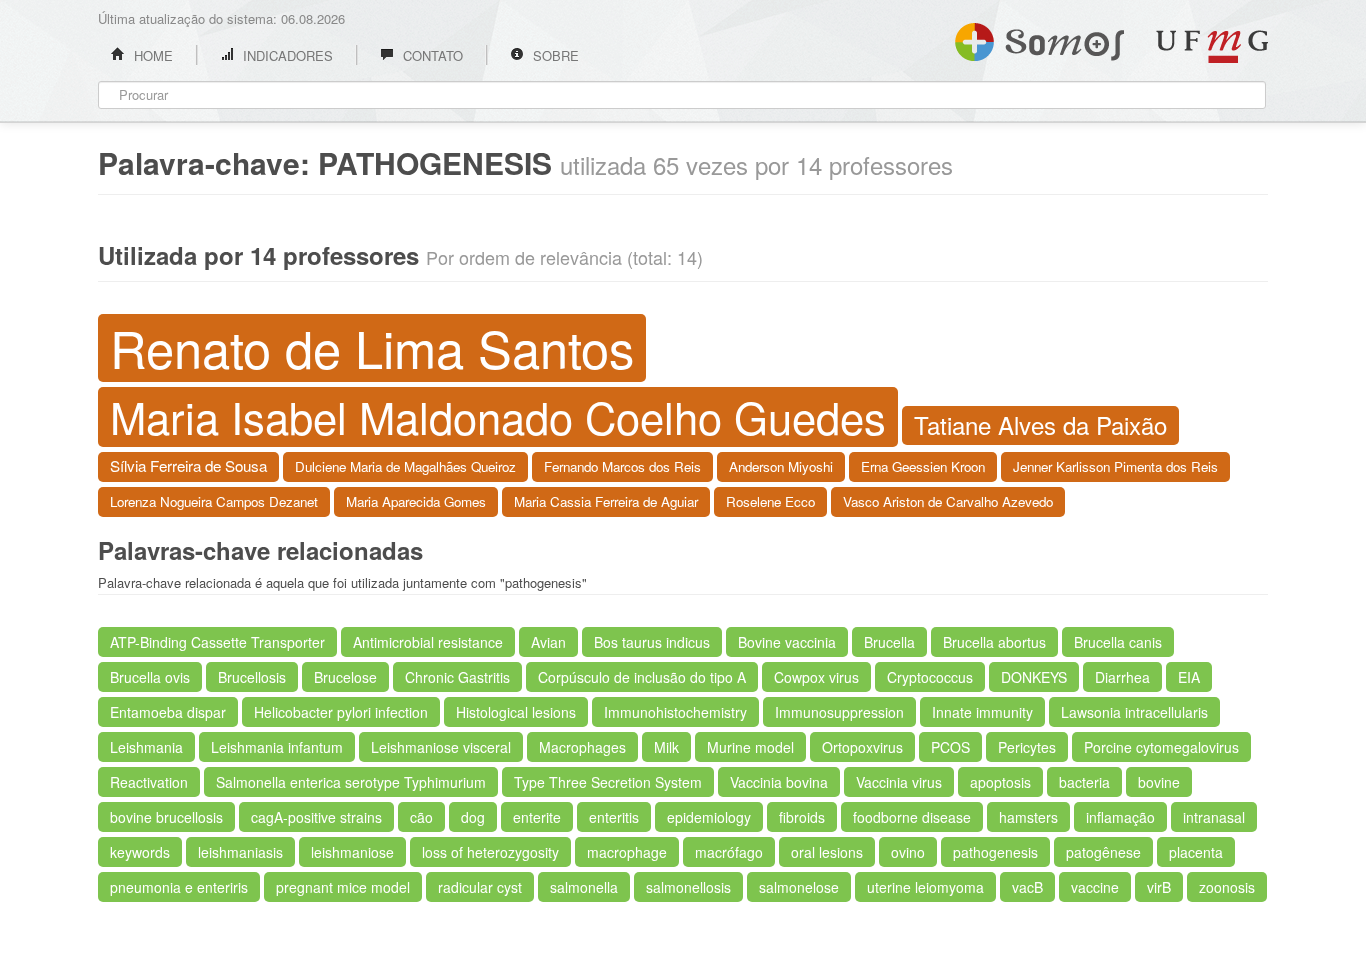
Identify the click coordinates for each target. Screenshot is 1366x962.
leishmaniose (352, 852)
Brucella (889, 642)
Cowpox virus (816, 677)
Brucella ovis (150, 677)
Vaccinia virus (899, 782)
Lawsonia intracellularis (1134, 712)
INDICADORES (286, 55)
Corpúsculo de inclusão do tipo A (642, 677)
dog (473, 817)
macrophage (627, 852)
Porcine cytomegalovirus (1161, 747)
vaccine (1095, 887)
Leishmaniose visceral (441, 747)
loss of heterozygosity (490, 852)
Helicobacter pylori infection (341, 712)
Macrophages (582, 747)
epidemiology (709, 817)
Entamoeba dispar (168, 712)
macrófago (729, 852)
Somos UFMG (1039, 38)
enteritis (614, 817)
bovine (1159, 782)
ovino (908, 852)
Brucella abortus (994, 642)
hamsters (1028, 817)
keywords (140, 852)
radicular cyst (480, 887)
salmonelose (799, 887)
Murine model (750, 747)
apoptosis (1000, 782)
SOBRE (554, 55)
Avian (548, 642)
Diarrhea (1122, 677)
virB (1159, 887)
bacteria (1084, 782)
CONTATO (431, 55)
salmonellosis (688, 887)
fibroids (802, 817)
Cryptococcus (930, 677)
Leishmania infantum (277, 747)
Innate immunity (982, 712)
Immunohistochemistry (675, 712)
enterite (537, 817)
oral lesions (827, 852)
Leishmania (146, 747)
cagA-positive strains (316, 817)
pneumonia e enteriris (179, 887)
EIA (1189, 677)
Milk (666, 747)
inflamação (1120, 817)
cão (421, 817)
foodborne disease (912, 817)
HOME (151, 55)
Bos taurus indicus (652, 642)
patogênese (1103, 852)
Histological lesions (516, 712)
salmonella (584, 887)
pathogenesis (995, 852)
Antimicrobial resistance (428, 642)
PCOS (950, 747)
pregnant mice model (343, 887)
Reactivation (149, 782)
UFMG (1212, 46)
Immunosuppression (839, 712)
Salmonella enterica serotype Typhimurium (351, 782)
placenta (1196, 852)
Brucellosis (252, 677)
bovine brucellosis (166, 817)
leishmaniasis (240, 852)
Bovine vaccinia (787, 642)
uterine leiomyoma (925, 887)
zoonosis (1227, 887)
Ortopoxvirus (862, 747)
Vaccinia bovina (779, 782)
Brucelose (345, 677)
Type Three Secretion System (608, 782)
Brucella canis (1118, 642)
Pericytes (1027, 747)
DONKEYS (1034, 677)
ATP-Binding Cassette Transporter (217, 642)
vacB (1027, 887)
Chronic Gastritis (457, 677)
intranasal (1214, 817)
